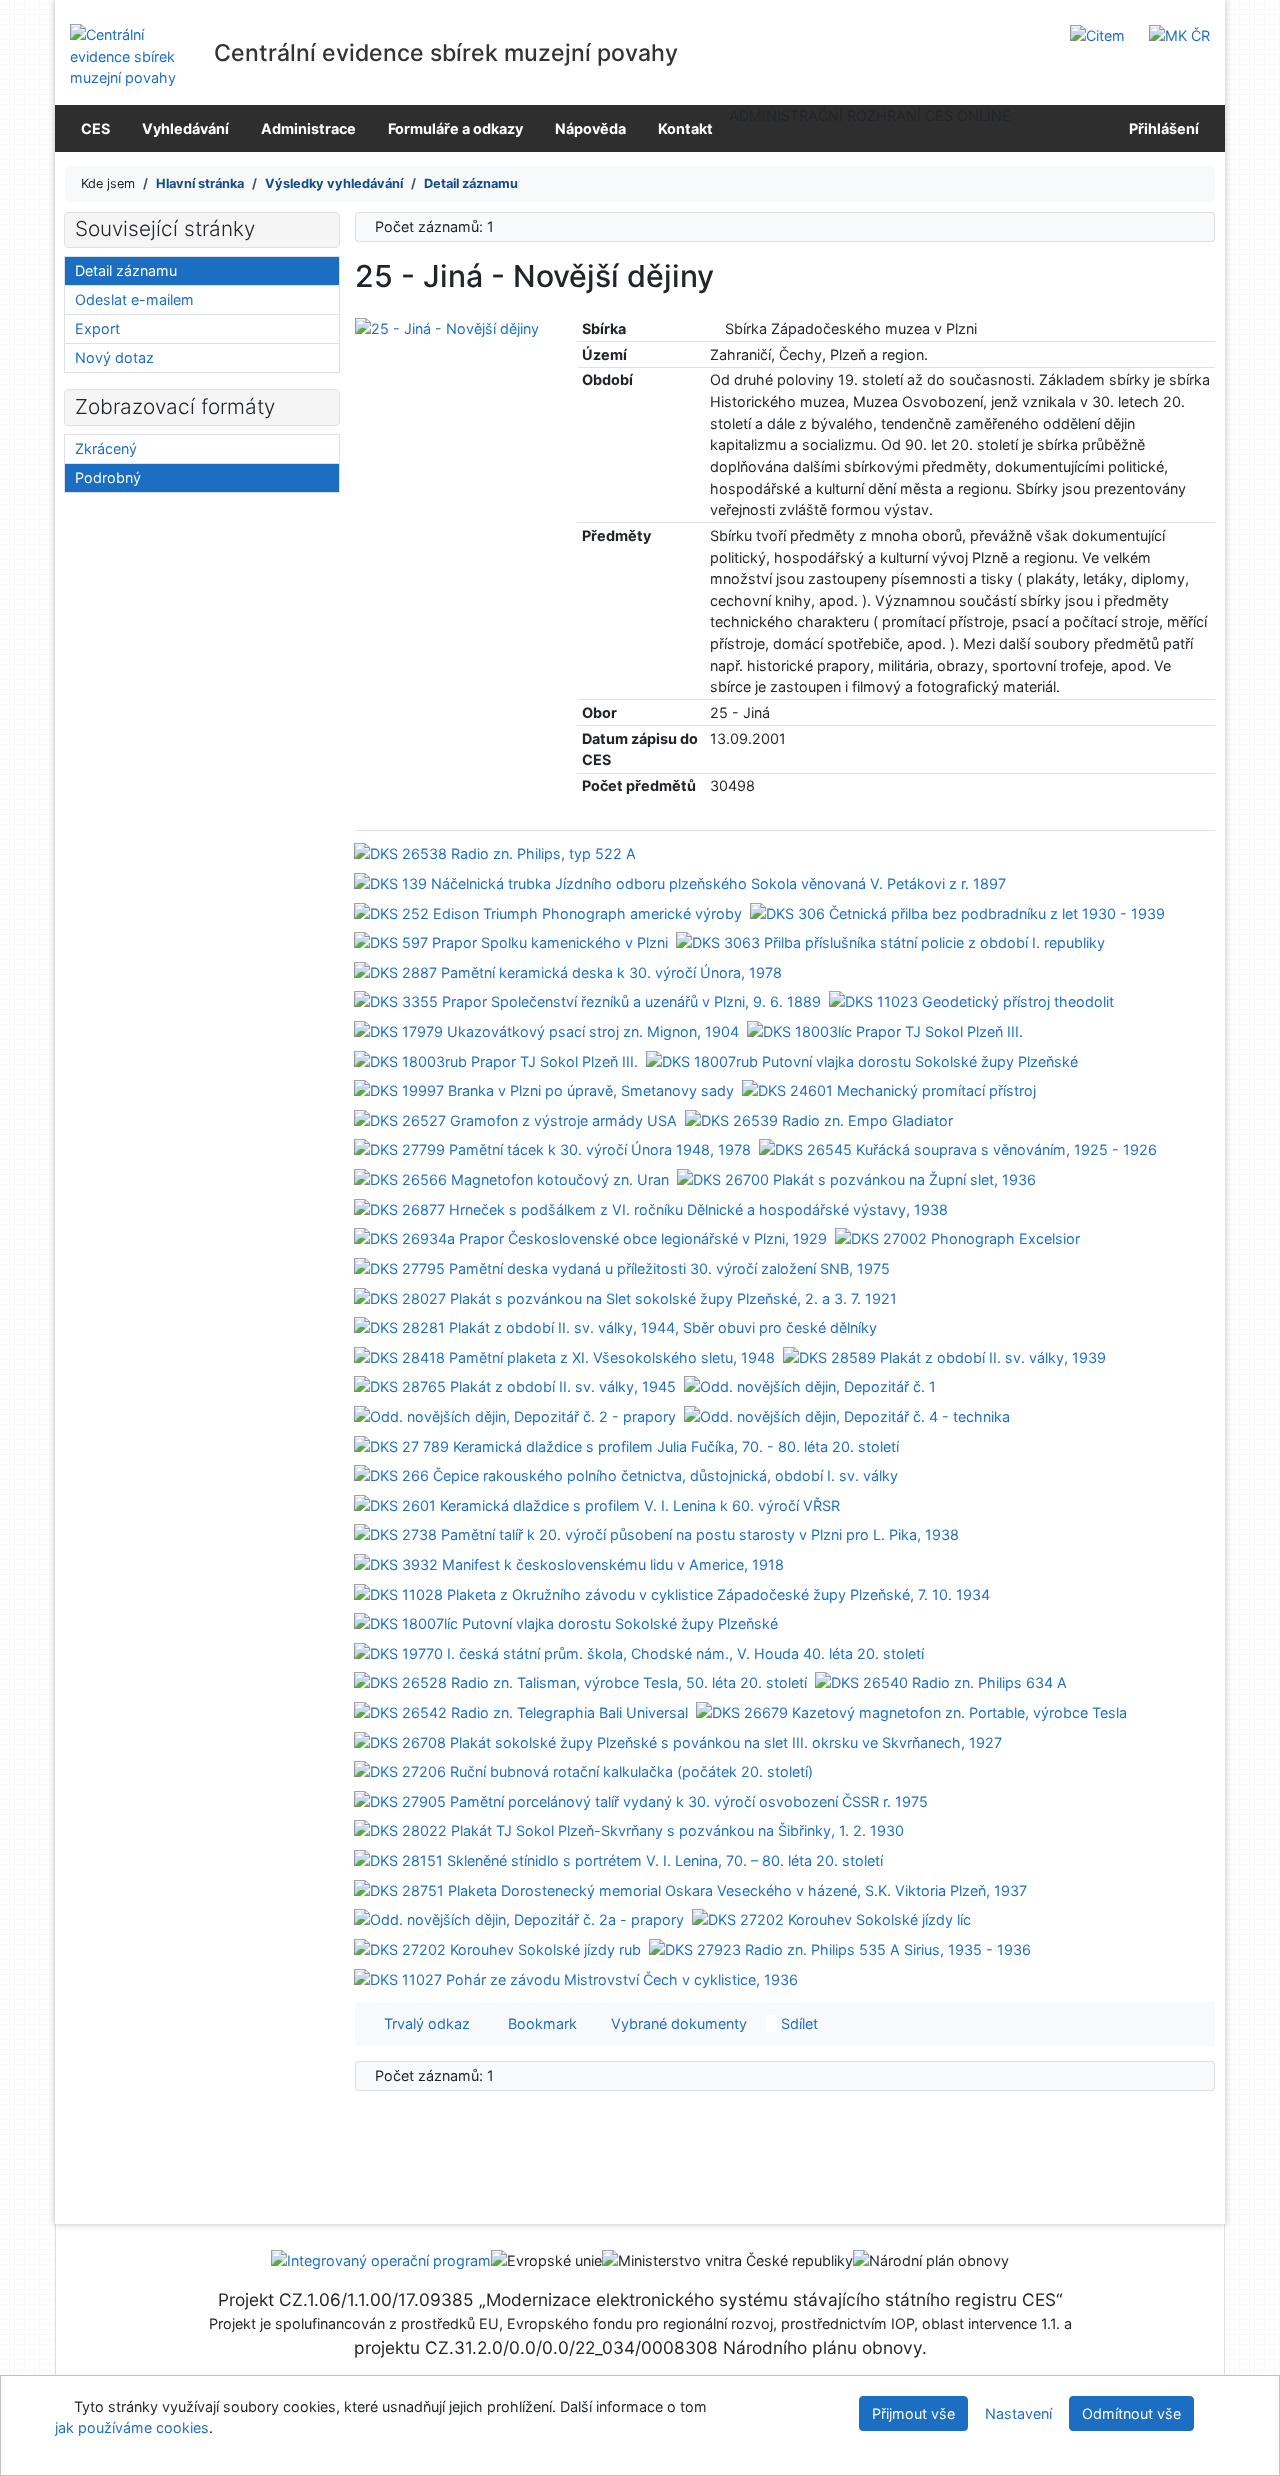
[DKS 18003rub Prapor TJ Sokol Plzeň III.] (496, 1059)
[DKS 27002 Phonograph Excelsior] (957, 1237)
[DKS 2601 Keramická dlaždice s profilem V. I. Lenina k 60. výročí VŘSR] (597, 1504)
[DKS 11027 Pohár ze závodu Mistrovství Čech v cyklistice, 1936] (576, 1977)
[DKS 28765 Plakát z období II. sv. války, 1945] (515, 1385)
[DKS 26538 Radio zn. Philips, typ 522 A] (495, 852)
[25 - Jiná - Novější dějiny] (447, 326)
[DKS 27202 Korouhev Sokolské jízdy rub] (497, 1948)
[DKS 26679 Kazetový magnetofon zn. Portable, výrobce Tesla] (911, 1711)
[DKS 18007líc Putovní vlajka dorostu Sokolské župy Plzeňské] (566, 1622)
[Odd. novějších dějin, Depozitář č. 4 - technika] (847, 1415)
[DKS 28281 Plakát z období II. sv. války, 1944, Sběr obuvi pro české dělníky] (615, 1326)
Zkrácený (106, 448)
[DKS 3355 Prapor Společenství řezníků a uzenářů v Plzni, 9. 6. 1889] (587, 1000)
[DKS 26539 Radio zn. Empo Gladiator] (819, 1119)
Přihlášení (1161, 128)
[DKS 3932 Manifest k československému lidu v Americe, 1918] (569, 1563)
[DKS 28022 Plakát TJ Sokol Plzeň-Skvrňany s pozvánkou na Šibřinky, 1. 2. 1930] (629, 1829)
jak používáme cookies (132, 2427)
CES (95, 128)
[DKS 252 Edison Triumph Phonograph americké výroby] (548, 911)
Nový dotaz (114, 357)
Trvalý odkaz (423, 2023)
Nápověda (590, 128)
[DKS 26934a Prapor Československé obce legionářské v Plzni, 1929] (590, 1237)
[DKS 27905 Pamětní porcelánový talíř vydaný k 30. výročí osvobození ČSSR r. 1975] (641, 1800)
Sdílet (797, 2023)
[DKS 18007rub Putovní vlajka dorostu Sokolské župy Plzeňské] (862, 1059)
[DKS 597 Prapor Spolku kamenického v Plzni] (511, 941)
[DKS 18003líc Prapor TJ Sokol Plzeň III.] (885, 1030)
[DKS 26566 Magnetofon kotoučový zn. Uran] (511, 1178)
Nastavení (1018, 2413)
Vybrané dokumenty (677, 2023)
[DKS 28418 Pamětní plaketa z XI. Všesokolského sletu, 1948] (564, 1355)
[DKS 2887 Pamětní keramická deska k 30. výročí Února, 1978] (568, 971)
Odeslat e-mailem (134, 299)
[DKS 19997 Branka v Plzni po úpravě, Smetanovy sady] (544, 1089)
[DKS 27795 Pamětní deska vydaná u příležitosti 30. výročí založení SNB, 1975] (622, 1267)
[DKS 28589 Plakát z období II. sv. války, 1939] (944, 1355)
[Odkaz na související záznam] (715, 328)
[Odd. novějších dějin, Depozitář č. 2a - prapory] (519, 1918)
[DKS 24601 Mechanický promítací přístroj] (889, 1089)
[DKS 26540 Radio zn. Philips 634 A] (941, 1681)
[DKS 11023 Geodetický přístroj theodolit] (971, 1000)
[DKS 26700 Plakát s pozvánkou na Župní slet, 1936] (856, 1178)
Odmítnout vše (1131, 2413)
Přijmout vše (913, 2413)
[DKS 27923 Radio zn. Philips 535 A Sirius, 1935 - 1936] (840, 1948)
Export (97, 328)
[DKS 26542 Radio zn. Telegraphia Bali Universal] (521, 1711)
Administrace (308, 128)
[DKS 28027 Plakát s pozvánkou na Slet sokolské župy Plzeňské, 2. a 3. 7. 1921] (625, 1296)
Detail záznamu (126, 270)
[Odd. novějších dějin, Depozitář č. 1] (810, 1385)
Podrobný (108, 477)
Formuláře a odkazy (455, 128)
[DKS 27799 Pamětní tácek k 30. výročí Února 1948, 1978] (552, 1148)
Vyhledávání (185, 128)
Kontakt (685, 128)
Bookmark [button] (538, 2023)
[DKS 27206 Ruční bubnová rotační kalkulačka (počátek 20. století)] (583, 1770)
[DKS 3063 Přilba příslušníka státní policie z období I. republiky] (890, 941)
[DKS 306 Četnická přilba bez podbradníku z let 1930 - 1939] (957, 911)
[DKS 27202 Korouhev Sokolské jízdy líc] (831, 1918)
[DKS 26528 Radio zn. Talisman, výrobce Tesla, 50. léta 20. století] (580, 1681)
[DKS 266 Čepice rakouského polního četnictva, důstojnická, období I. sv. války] (626, 1474)
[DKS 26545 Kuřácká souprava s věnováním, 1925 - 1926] (958, 1148)
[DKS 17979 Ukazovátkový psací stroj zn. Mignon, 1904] (546, 1030)
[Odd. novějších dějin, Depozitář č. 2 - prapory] (515, 1415)
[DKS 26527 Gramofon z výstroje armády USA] (515, 1119)
